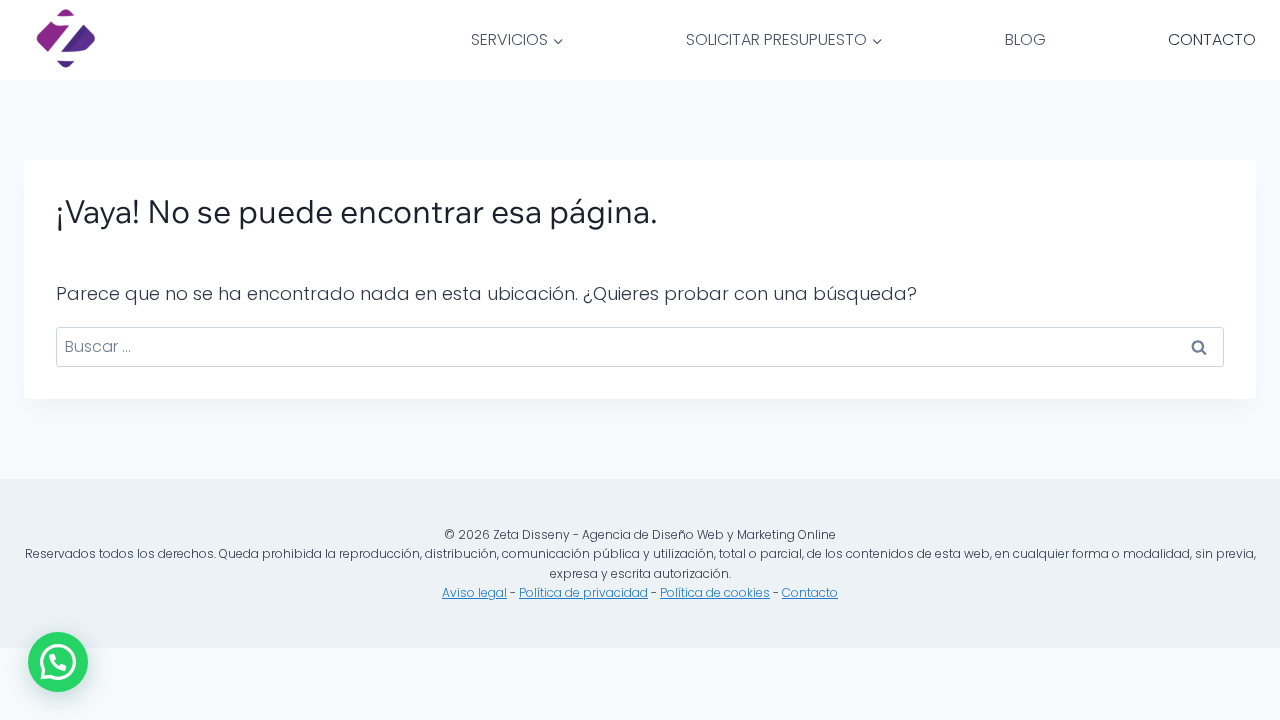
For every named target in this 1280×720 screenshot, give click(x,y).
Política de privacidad (583, 592)
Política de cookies (715, 592)
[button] (58, 662)
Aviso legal (474, 592)
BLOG (1025, 39)
